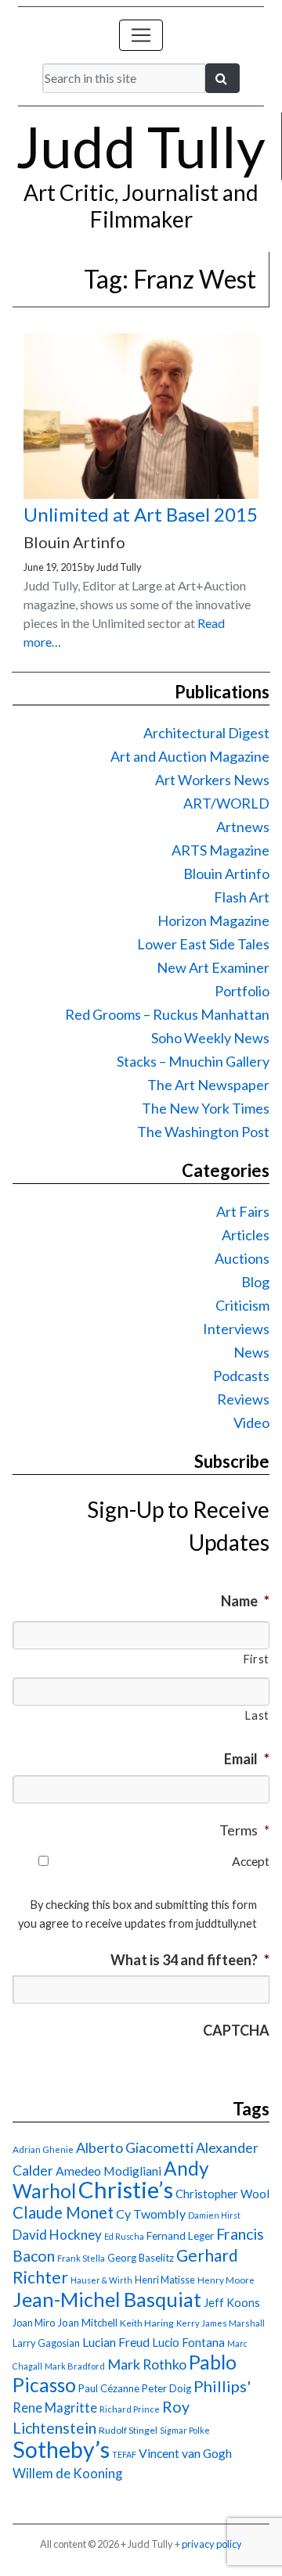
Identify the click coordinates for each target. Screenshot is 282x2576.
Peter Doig (166, 2388)
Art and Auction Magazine (190, 756)
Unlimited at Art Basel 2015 (141, 514)
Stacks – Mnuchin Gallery (193, 1061)
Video (251, 1423)
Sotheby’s (61, 2449)
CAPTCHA (236, 2030)
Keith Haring (147, 2323)
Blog (255, 1282)
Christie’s (126, 2189)
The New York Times (206, 1108)
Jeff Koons (232, 2303)
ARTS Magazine (221, 850)
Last (257, 1715)
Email (247, 1759)
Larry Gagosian (46, 2343)
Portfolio (242, 991)
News (251, 1352)
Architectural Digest (206, 733)
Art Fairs (243, 1211)
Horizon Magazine (213, 920)
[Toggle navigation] (141, 35)
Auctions (242, 1258)
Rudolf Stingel (128, 2430)
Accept (251, 1861)
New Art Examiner (213, 967)
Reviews (243, 1399)
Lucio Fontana (188, 2342)
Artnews (243, 827)
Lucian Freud (116, 2342)
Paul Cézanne (109, 2388)
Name (245, 1601)
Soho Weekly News (210, 1038)
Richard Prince (130, 2409)
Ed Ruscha (124, 2236)
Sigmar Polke (185, 2430)
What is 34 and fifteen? (190, 1960)
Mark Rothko (147, 2364)
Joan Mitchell (87, 2323)
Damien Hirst (214, 2215)
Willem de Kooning (67, 2474)
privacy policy (212, 2544)
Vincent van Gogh (185, 2453)
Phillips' (222, 2386)
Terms (244, 1830)
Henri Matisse (165, 2280)
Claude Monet (63, 2212)
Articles (246, 1235)
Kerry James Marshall (221, 2323)
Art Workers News (212, 780)
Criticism (242, 1305)
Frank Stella (81, 2258)
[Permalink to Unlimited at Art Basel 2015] (141, 494)
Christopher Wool (222, 2194)
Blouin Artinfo (226, 874)
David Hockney (57, 2235)
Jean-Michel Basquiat (107, 2299)
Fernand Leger (180, 2236)
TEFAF (124, 2454)
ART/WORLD (226, 803)
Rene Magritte (55, 2408)
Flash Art (242, 897)
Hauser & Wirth (101, 2280)
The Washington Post (203, 1132)
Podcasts (241, 1376)
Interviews (236, 1329)
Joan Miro (34, 2323)
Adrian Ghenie (43, 2149)
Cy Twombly (151, 2214)
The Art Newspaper (208, 1085)
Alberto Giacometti (135, 2147)
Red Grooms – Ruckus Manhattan (167, 1014)
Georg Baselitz (141, 2258)
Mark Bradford (75, 2366)
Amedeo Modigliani (108, 2171)
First (256, 1659)
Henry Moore (226, 2280)
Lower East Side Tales (203, 944)
